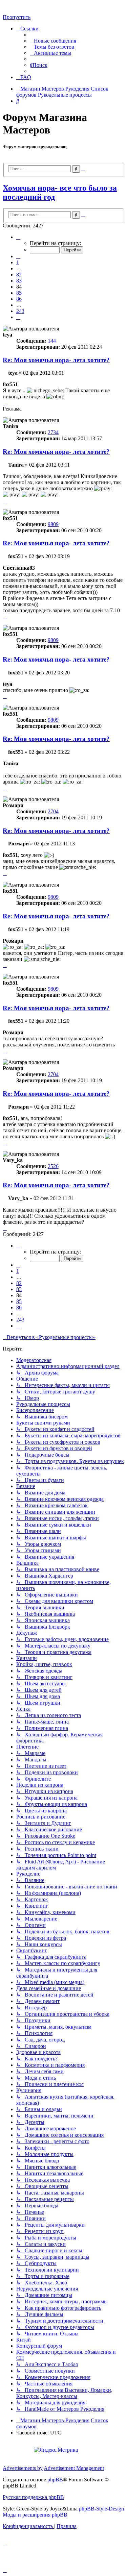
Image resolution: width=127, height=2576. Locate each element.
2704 (53, 811)
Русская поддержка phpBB (33, 2497)
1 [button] (18, 262)
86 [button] (19, 299)
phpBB (55, 2480)
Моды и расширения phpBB (35, 2515)
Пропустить (17, 17)
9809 (53, 524)
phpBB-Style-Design (101, 2509)
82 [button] (19, 275)
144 (52, 341)
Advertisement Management (74, 2468)
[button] (18, 237)
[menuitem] (53, 41)
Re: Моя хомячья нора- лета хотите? (56, 360)
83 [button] (19, 281)
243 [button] (20, 311)
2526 (53, 1166)
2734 (53, 432)
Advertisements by (23, 2468)
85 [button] (19, 293)
